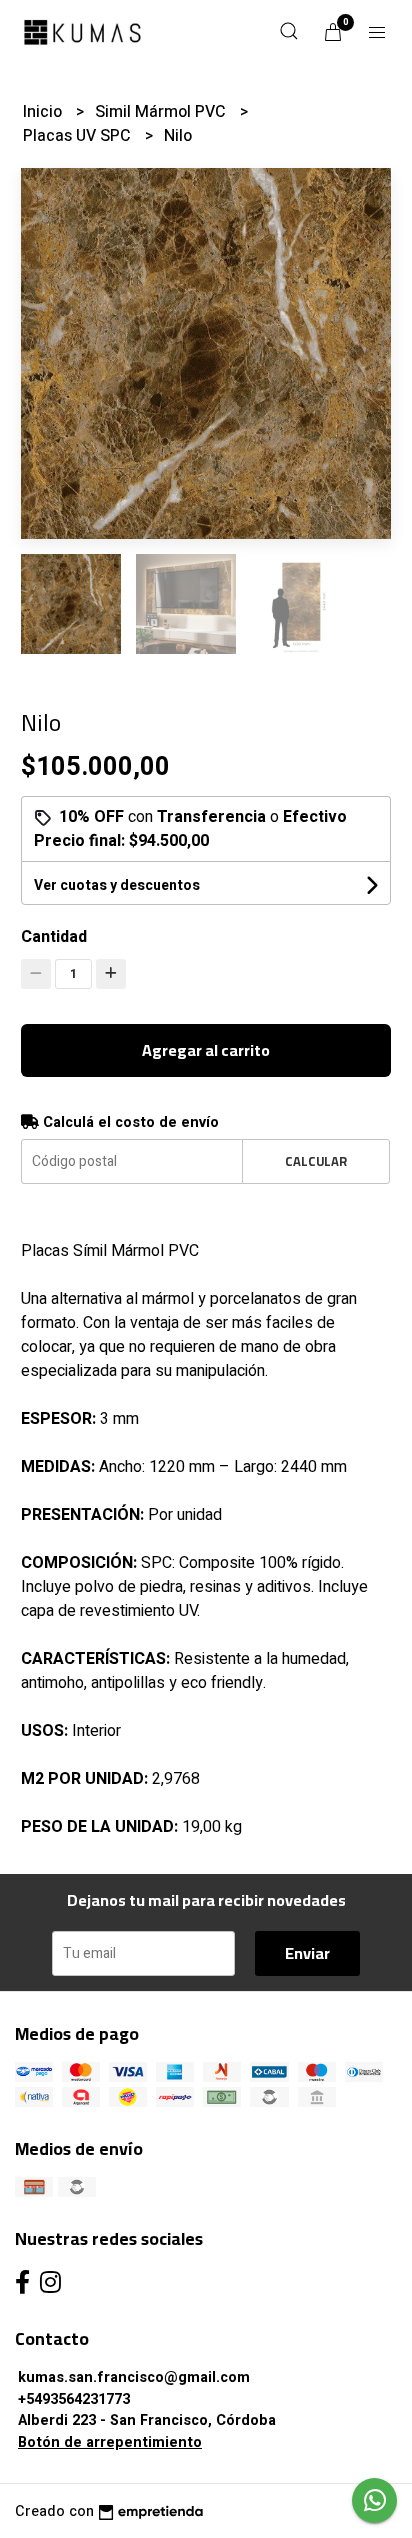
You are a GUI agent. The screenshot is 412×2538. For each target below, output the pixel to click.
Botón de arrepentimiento (110, 2442)
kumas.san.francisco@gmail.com (134, 2377)
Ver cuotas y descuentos (117, 885)
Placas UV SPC (79, 136)
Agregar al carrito (206, 1050)
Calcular (316, 1161)
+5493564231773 (74, 2399)
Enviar (307, 1953)
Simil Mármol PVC (162, 112)
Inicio (44, 112)
